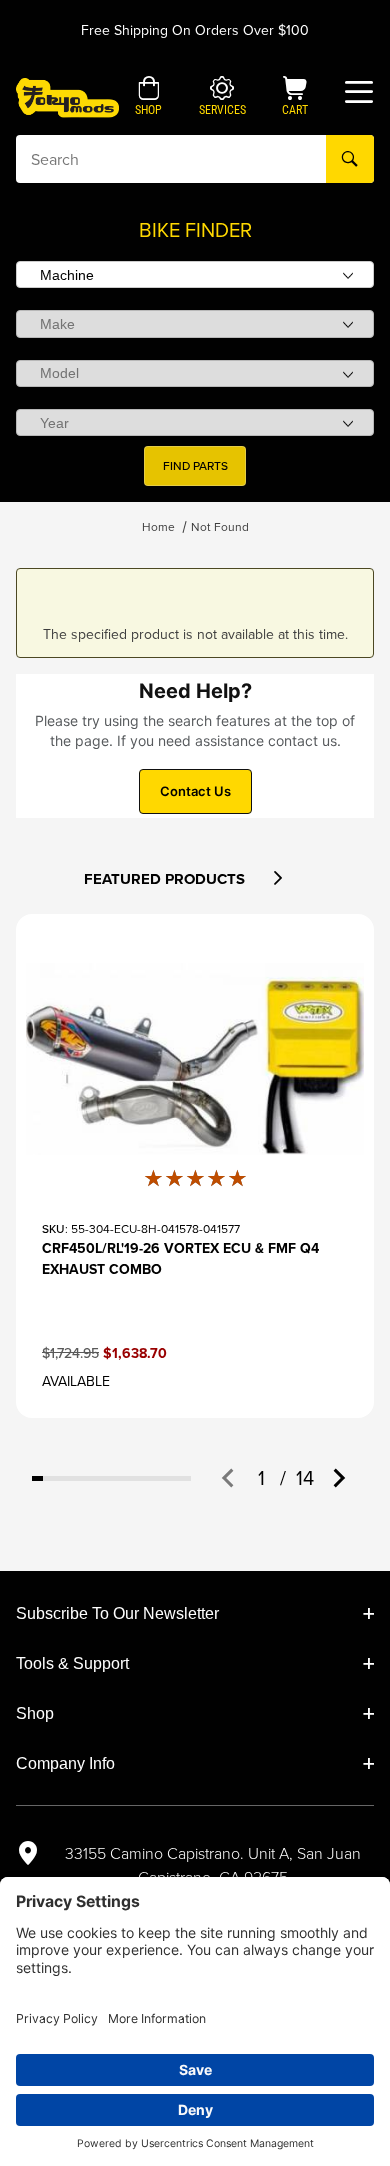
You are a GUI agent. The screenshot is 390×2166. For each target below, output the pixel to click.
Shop (35, 1713)
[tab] (37, 1478)
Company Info (65, 1763)
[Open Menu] (359, 92)
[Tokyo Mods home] (67, 96)
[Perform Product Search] (350, 159)
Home (158, 527)
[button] (148, 98)
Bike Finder (195, 230)
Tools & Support (72, 1663)
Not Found (220, 527)
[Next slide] (338, 1478)
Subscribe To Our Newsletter (117, 1613)
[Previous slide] (229, 1478)
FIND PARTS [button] (195, 466)
